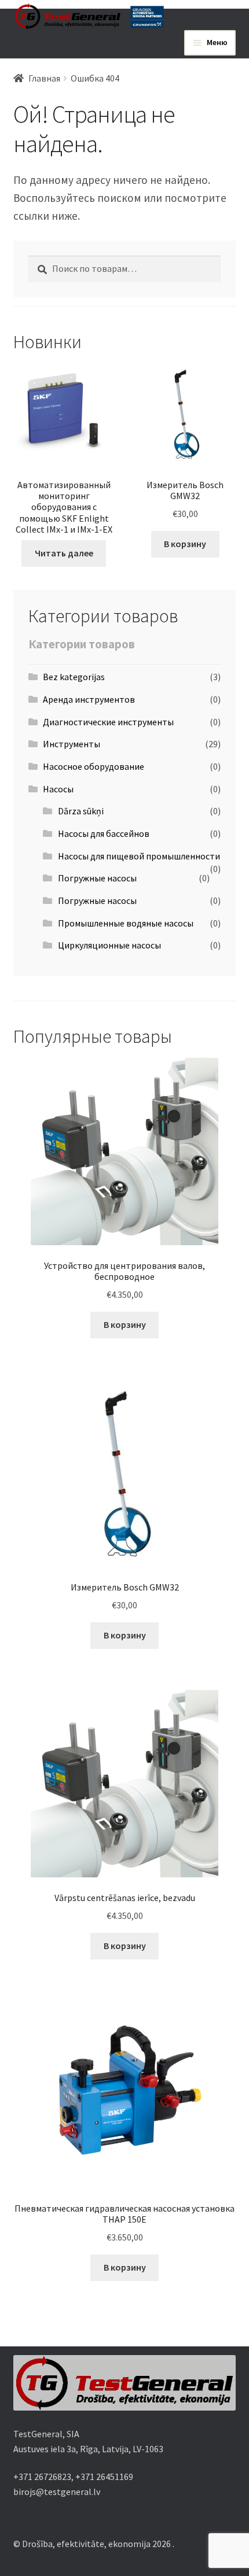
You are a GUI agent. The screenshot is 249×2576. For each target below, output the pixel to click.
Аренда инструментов (89, 699)
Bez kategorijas (74, 677)
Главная (44, 78)
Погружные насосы (97, 878)
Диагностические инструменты (108, 722)
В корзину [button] (185, 544)
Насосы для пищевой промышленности (139, 856)
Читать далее (64, 553)
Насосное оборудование (94, 766)
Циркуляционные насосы (109, 945)
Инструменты (72, 744)
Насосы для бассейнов (104, 833)
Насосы (58, 789)
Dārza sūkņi (81, 811)
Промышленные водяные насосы (126, 923)
